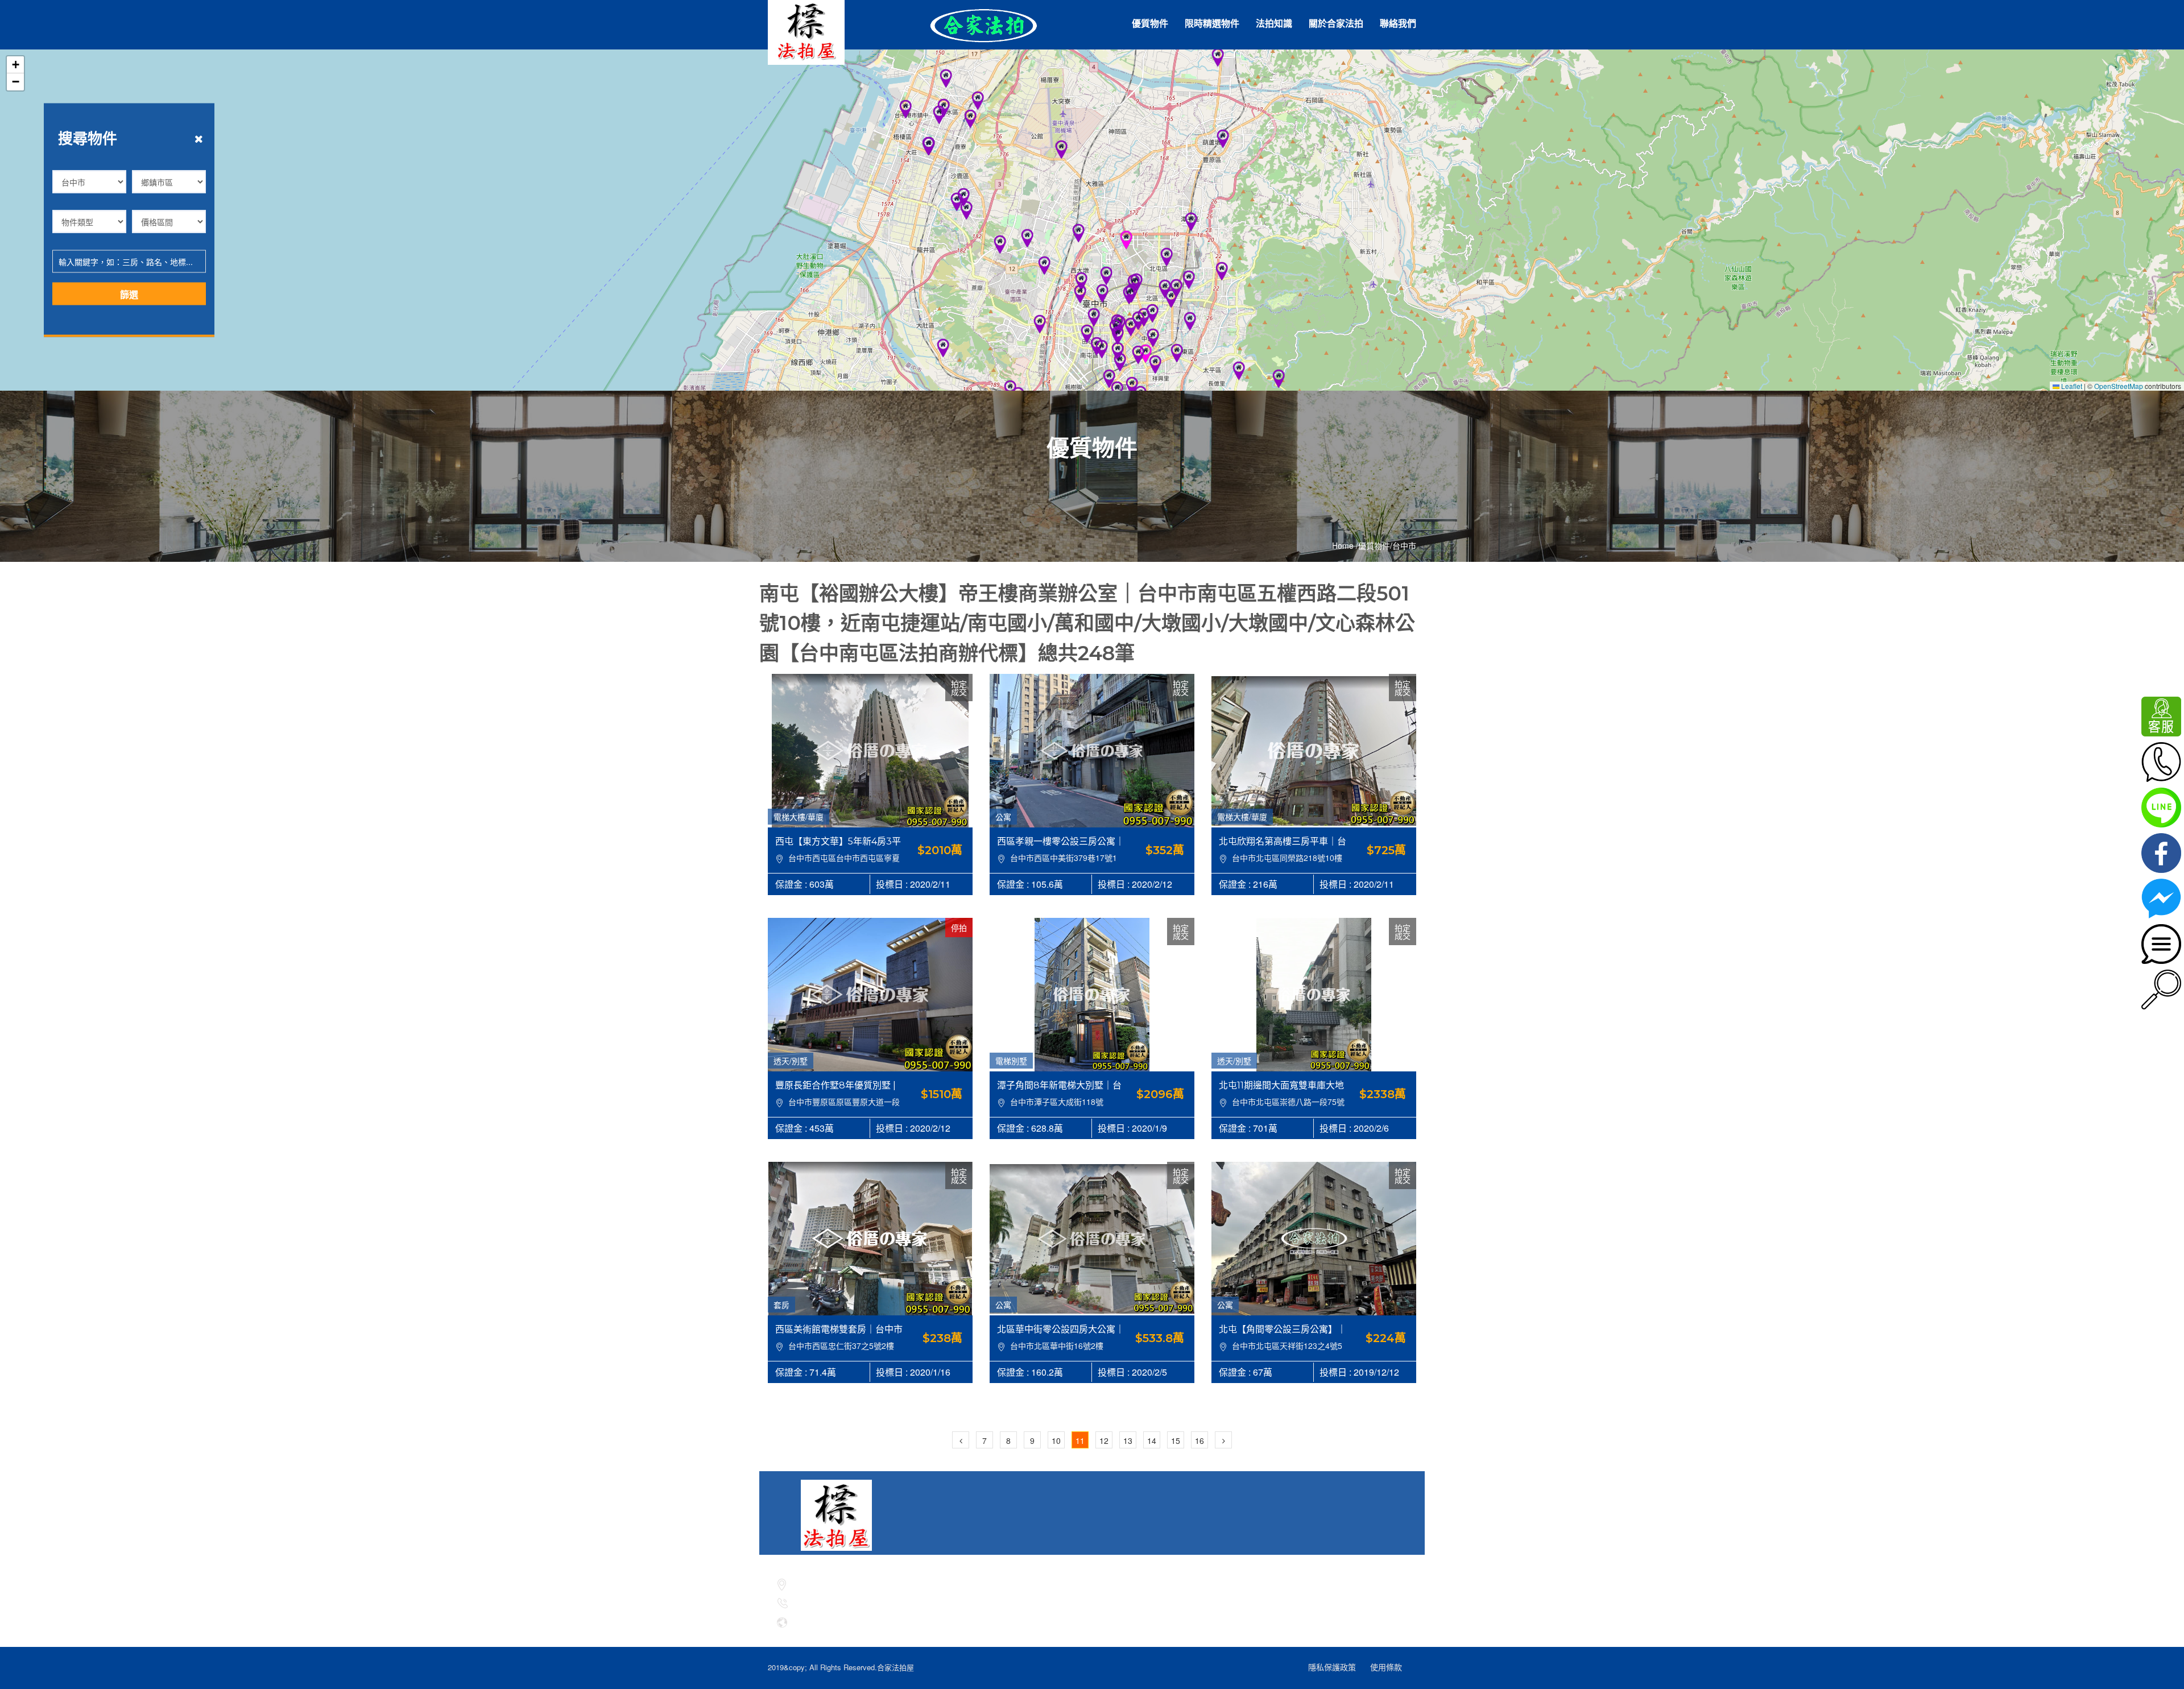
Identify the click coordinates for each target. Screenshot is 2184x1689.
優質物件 (1150, 24)
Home (1343, 546)
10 (1056, 1440)
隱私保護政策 (1332, 1667)
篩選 (129, 294)
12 (1104, 1440)
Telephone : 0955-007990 (843, 1602)
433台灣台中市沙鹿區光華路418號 (854, 1582)
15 (1176, 1440)
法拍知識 (1274, 24)
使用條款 (1386, 1667)
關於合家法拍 (1336, 24)
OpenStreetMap (2119, 386)
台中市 (1404, 546)
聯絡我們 (1398, 24)
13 (1128, 1440)
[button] (1279, 379)
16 (1199, 1440)
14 (1152, 1440)
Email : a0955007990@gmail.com (855, 1621)
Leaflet (2071, 386)
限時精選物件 (1212, 24)
